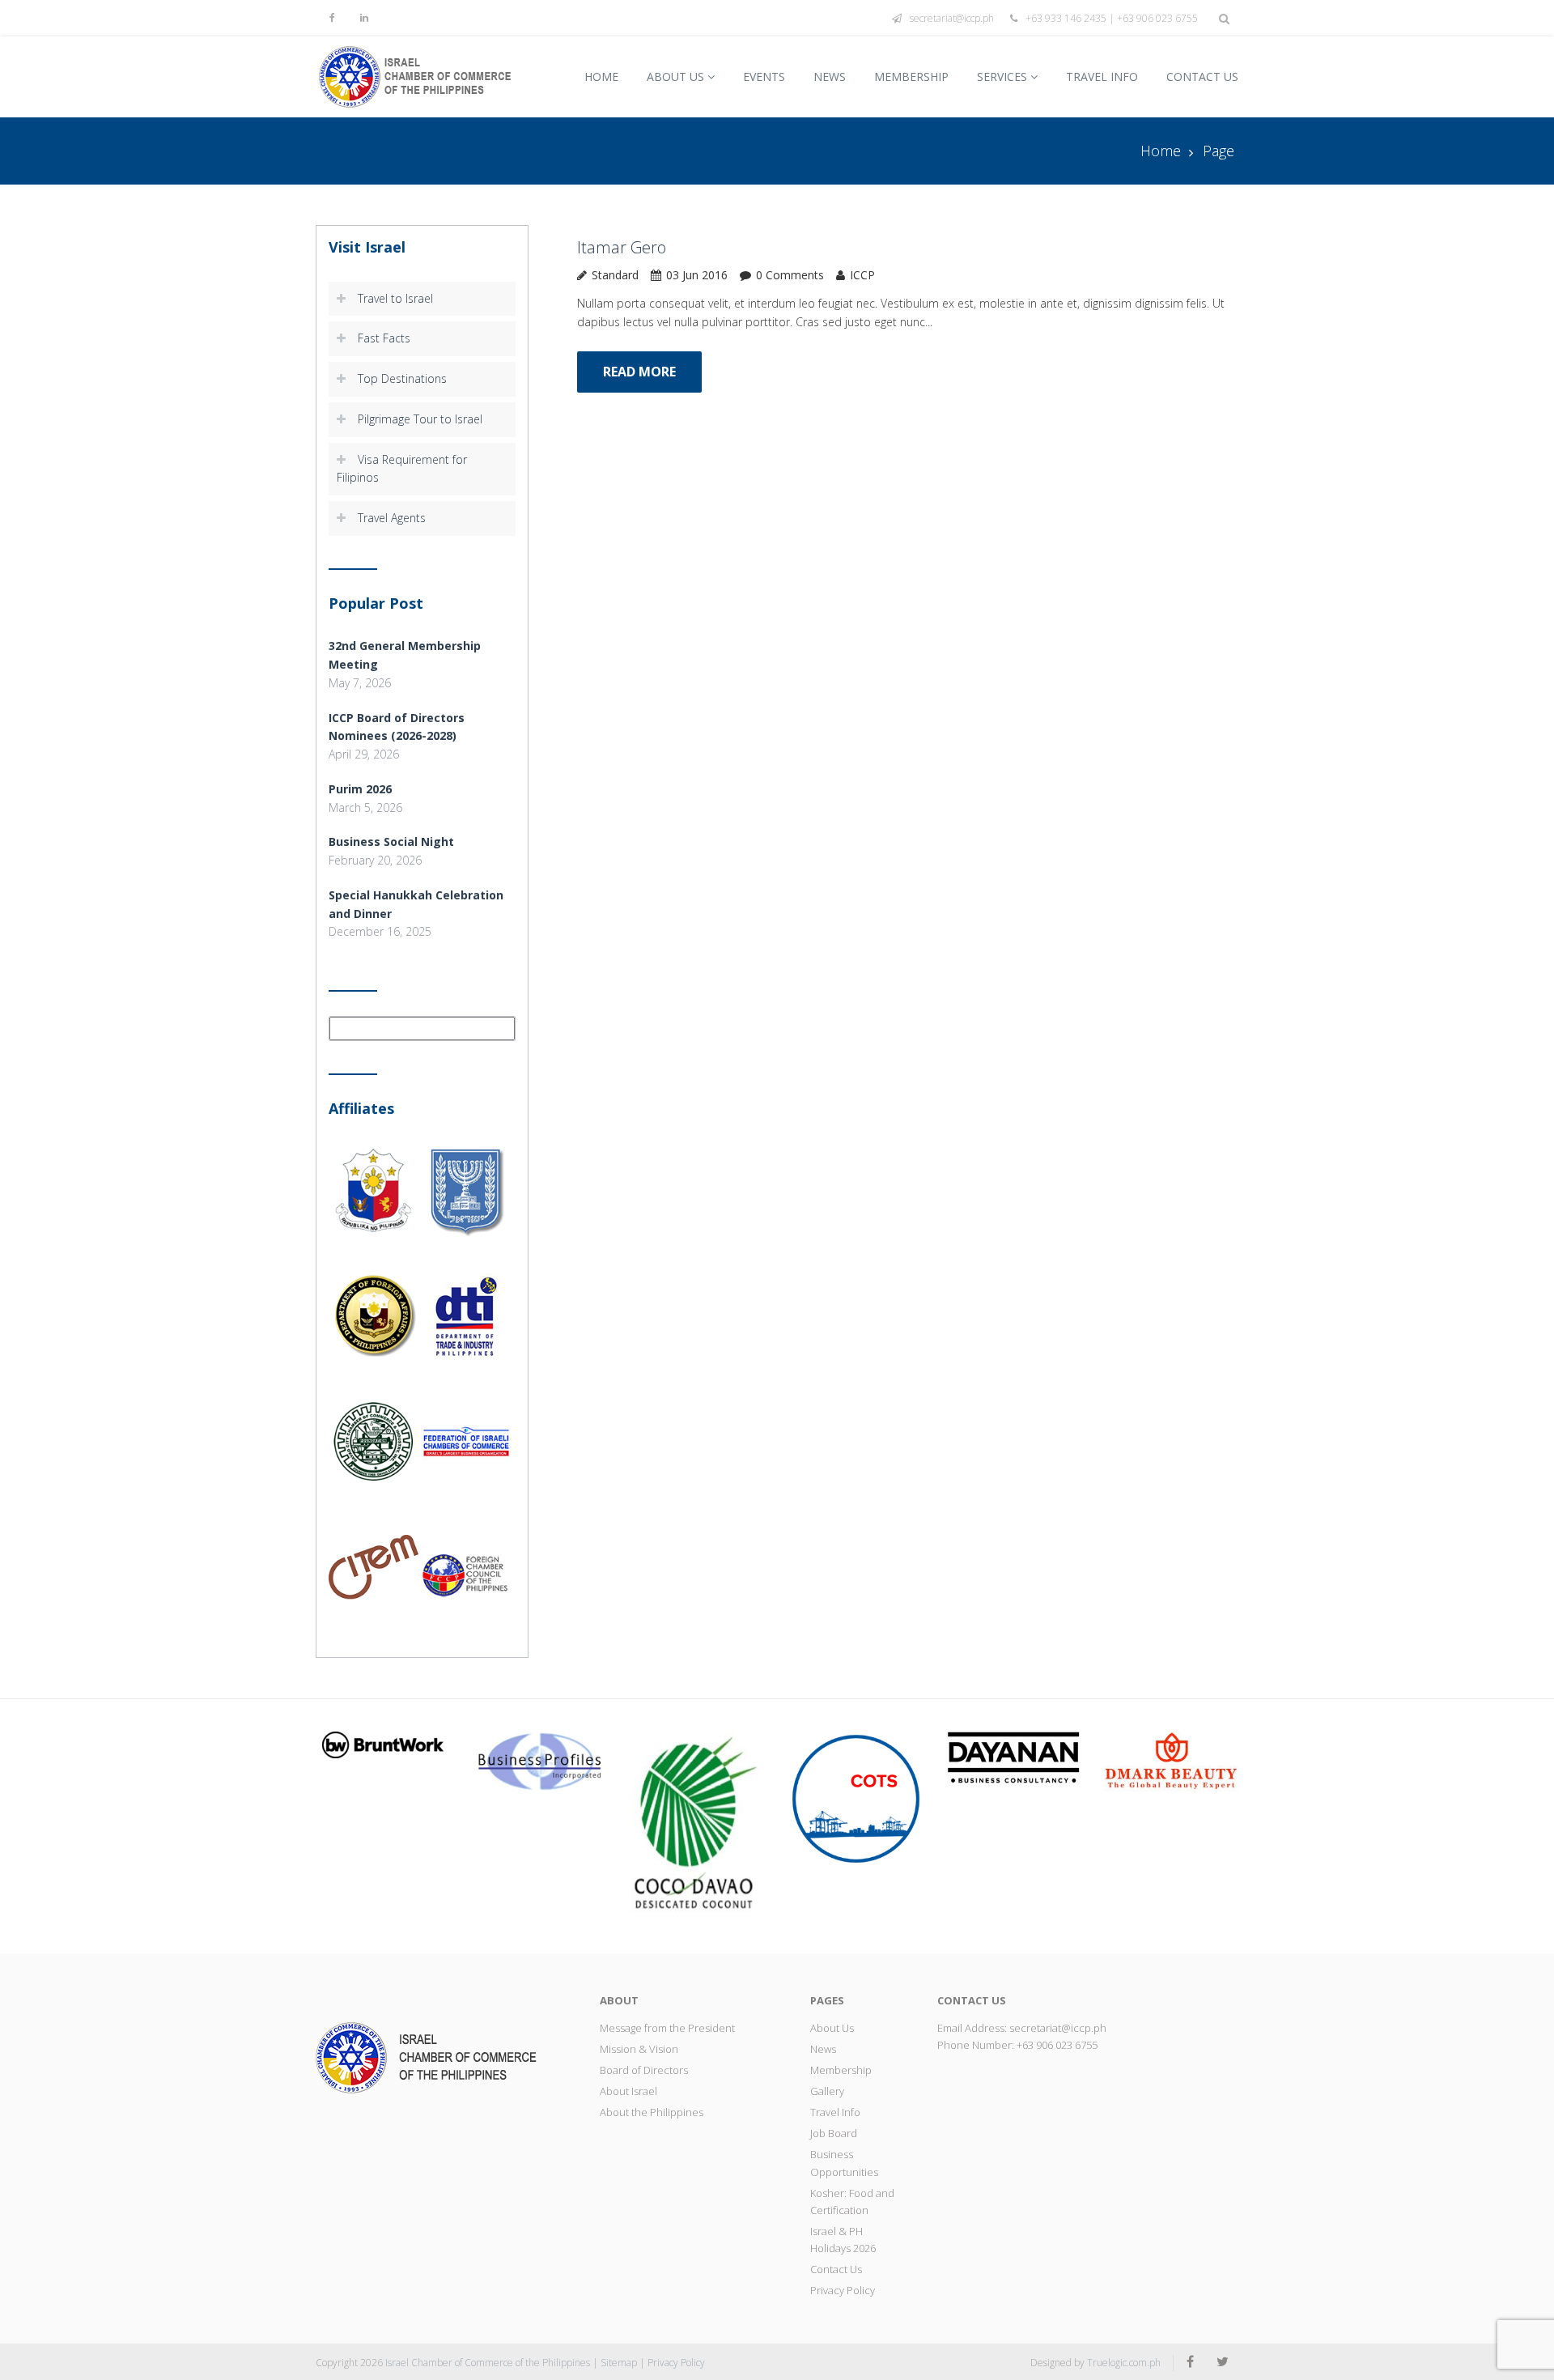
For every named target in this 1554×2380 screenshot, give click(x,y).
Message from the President (667, 2028)
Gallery (827, 2091)
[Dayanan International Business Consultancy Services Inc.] (1013, 1756)
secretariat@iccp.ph (952, 18)
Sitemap (619, 2363)
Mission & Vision (639, 2049)
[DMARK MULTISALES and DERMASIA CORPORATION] (1171, 1762)
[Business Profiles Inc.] (541, 1760)
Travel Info (1102, 76)
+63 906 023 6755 (1057, 2045)
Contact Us (1202, 76)
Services (1002, 76)
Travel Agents (392, 518)
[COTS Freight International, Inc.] (856, 1798)
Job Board (834, 2133)
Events (764, 76)
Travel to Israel (395, 298)
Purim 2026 (360, 789)
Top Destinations (402, 378)
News (830, 76)
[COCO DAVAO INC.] (698, 1825)
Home (601, 76)
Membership (911, 76)
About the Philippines (652, 2112)
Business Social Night (391, 841)
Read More (639, 372)
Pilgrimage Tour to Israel (420, 419)
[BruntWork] (383, 1743)
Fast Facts (384, 338)
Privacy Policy (843, 2290)
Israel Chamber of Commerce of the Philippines (488, 2363)
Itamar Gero (622, 247)
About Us (675, 76)
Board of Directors (644, 2070)
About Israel (628, 2091)
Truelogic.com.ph (1124, 2363)
